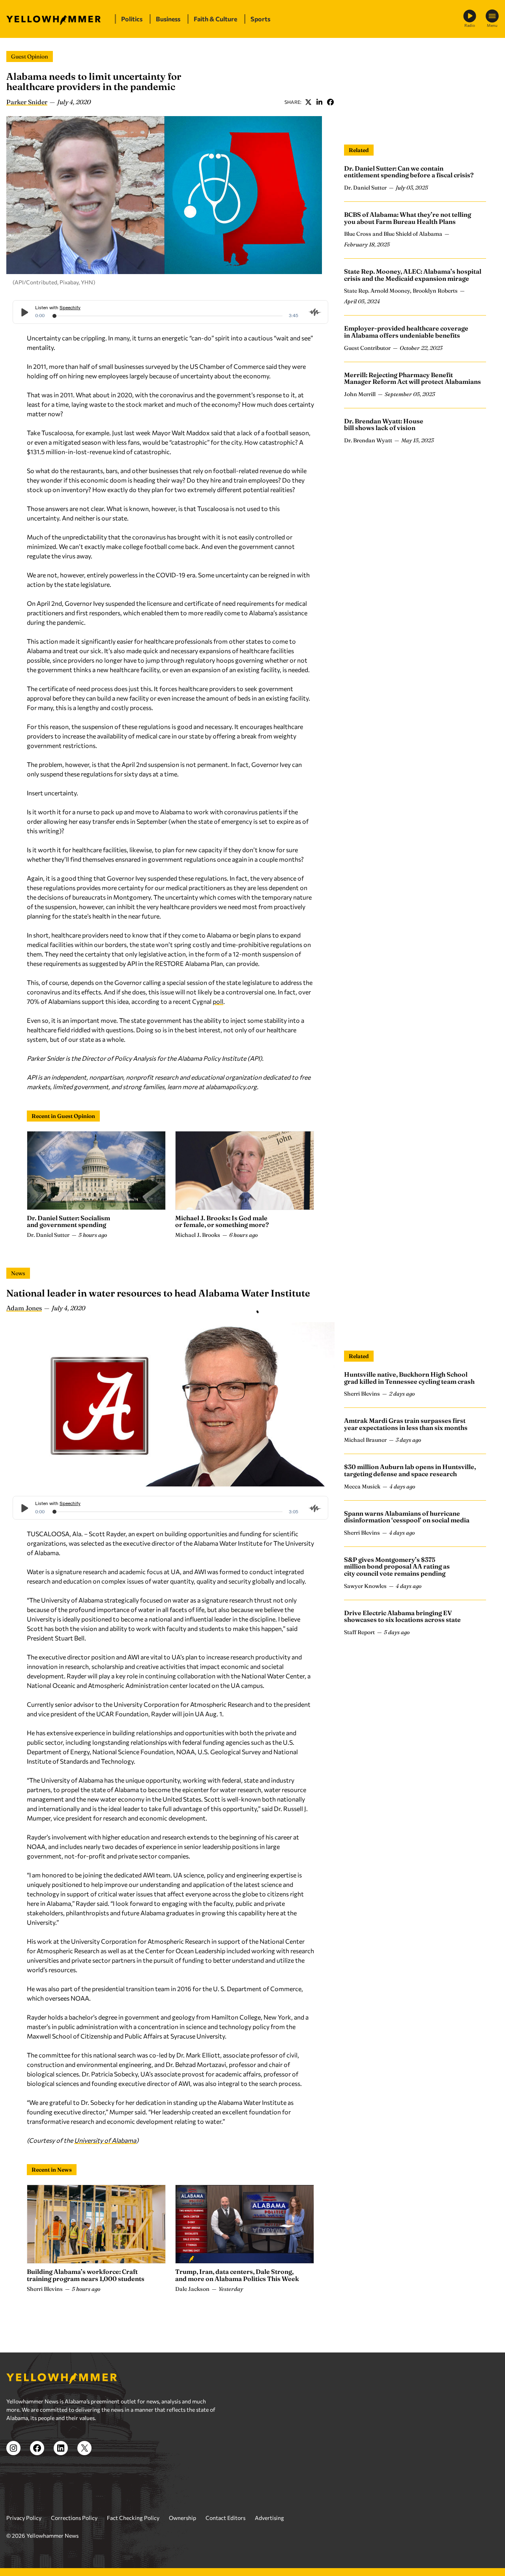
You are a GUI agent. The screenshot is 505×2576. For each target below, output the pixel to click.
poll (218, 1001)
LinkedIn (319, 102)
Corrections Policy (74, 2518)
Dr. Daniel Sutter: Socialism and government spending (68, 1221)
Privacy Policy (24, 2518)
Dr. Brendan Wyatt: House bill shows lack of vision (384, 425)
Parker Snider (27, 102)
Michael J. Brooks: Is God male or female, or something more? (222, 1221)
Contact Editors (225, 2518)
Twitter (308, 102)
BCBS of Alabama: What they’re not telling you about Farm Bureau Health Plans (408, 218)
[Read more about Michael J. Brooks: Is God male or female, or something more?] (245, 1171)
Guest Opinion (30, 56)
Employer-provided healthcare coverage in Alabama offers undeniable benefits (406, 332)
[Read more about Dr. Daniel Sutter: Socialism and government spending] (96, 1171)
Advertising (269, 2518)
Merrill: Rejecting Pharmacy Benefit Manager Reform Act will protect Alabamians (412, 378)
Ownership (182, 2518)
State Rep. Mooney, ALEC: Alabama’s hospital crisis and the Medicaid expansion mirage (413, 275)
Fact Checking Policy (133, 2518)
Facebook (330, 102)
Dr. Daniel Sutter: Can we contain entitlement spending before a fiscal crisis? (409, 172)
